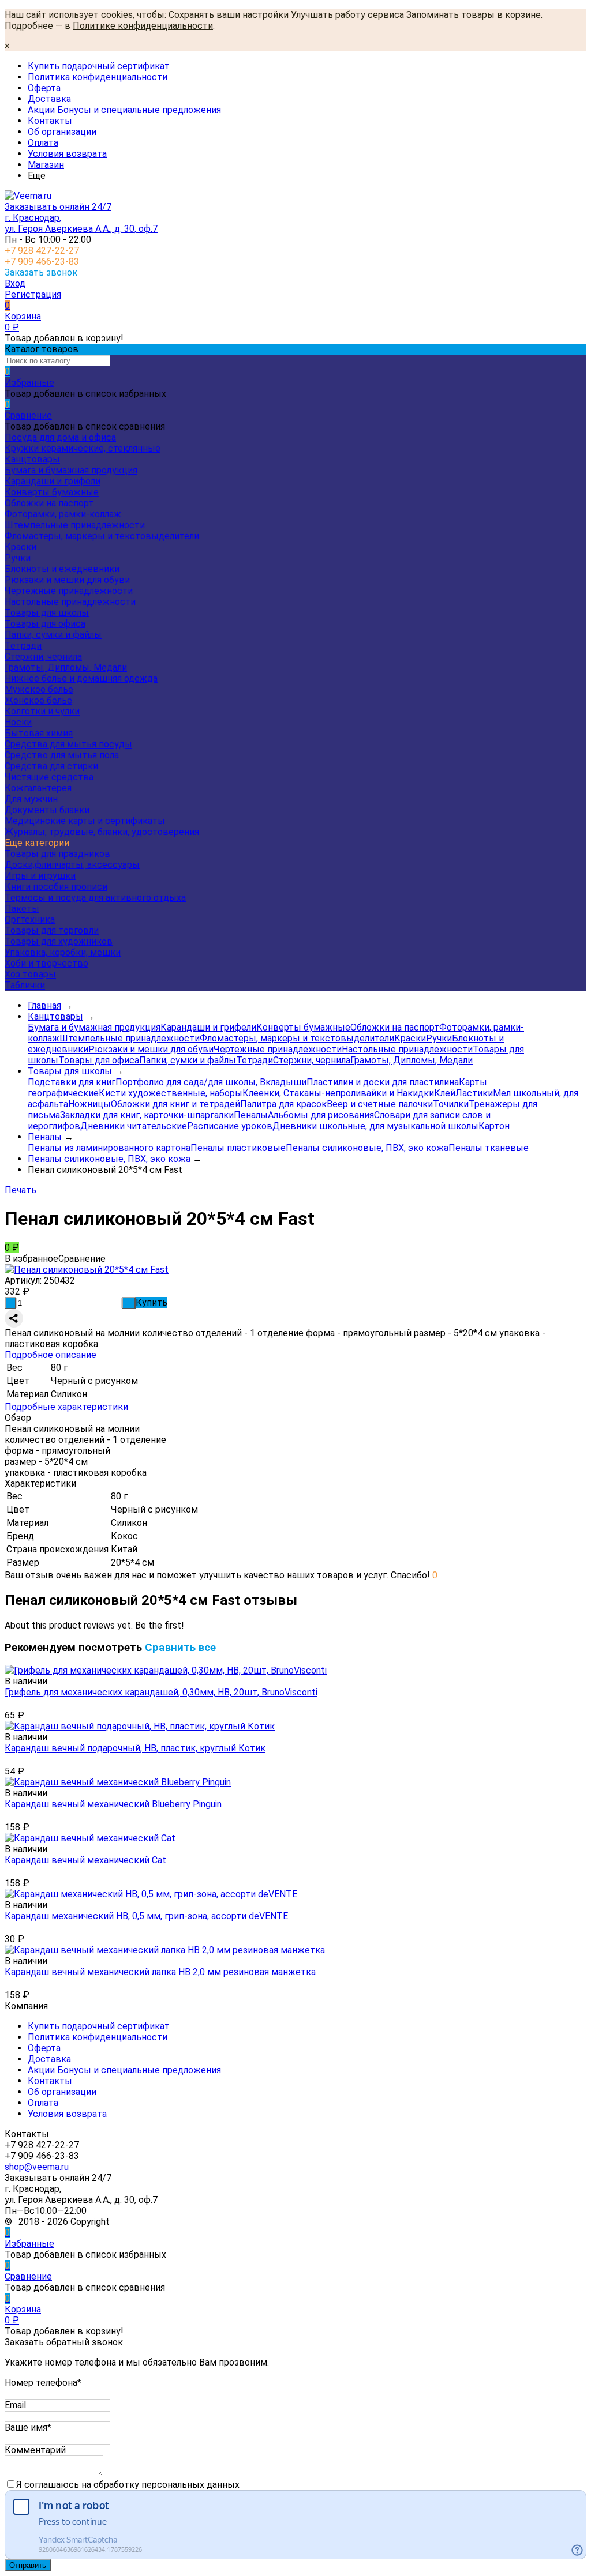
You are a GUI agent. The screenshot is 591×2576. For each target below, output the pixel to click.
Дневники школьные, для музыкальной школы (375, 1126)
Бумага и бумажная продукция (71, 470)
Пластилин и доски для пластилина (383, 1082)
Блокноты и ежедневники (62, 569)
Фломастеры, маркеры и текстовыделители (102, 536)
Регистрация (33, 294)
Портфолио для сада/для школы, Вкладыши (211, 1082)
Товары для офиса (45, 624)
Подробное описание (51, 1355)
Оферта (44, 88)
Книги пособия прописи (56, 887)
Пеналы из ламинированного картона (109, 1148)
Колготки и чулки (42, 711)
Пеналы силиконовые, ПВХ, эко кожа (367, 1148)
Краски (20, 547)
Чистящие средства (49, 777)
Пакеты (22, 909)
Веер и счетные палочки (380, 1104)
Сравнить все (180, 1648)
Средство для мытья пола (62, 755)
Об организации (62, 132)
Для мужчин (31, 799)
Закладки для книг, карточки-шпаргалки (147, 1115)
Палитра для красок (283, 1104)
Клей (445, 1093)
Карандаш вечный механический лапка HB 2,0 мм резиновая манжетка (160, 1972)
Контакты (50, 121)
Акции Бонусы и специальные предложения (124, 110)
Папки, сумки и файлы (53, 635)
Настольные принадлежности (70, 602)
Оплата (43, 143)
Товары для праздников (57, 854)
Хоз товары (30, 974)
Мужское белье (39, 689)
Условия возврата (67, 154)
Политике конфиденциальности (143, 26)
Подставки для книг (72, 1082)
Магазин (46, 165)
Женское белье (38, 700)
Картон (494, 1126)
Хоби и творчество (46, 963)
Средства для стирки (51, 766)
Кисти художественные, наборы (171, 1093)
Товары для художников (59, 941)
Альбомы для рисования (321, 1115)
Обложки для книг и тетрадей (175, 1104)
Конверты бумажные (52, 492)
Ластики (474, 1093)
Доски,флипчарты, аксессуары (72, 865)
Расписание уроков (230, 1126)
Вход (15, 283)
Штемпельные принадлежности (75, 525)
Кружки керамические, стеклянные (83, 448)
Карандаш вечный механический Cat (85, 1860)
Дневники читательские (134, 1126)
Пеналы (251, 1115)
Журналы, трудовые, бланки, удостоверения (102, 832)
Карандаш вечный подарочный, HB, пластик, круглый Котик (135, 1748)
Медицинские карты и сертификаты (85, 821)
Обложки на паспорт (49, 503)
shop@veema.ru (37, 2167)
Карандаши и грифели (53, 481)
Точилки (451, 1104)
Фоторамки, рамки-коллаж (63, 514)
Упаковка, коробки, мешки (63, 952)
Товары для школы (47, 613)
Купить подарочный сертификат (99, 66)
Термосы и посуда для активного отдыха (95, 898)
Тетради (23, 646)
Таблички (25, 985)
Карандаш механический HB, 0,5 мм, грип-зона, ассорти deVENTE (146, 1916)
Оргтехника (30, 920)
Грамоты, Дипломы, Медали (66, 667)
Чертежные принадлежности (69, 591)
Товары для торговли (52, 930)
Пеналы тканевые (489, 1148)
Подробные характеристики (66, 1407)
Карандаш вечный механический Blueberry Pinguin (113, 1804)
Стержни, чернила (43, 657)
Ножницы (89, 1104)
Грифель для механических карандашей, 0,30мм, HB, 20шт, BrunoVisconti (161, 1692)
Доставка (49, 99)
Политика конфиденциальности (98, 77)
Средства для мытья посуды (68, 744)
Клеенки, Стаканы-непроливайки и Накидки (338, 1093)
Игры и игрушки (40, 876)
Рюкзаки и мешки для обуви (67, 580)
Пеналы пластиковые (238, 1148)
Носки (18, 722)
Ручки (18, 558)
